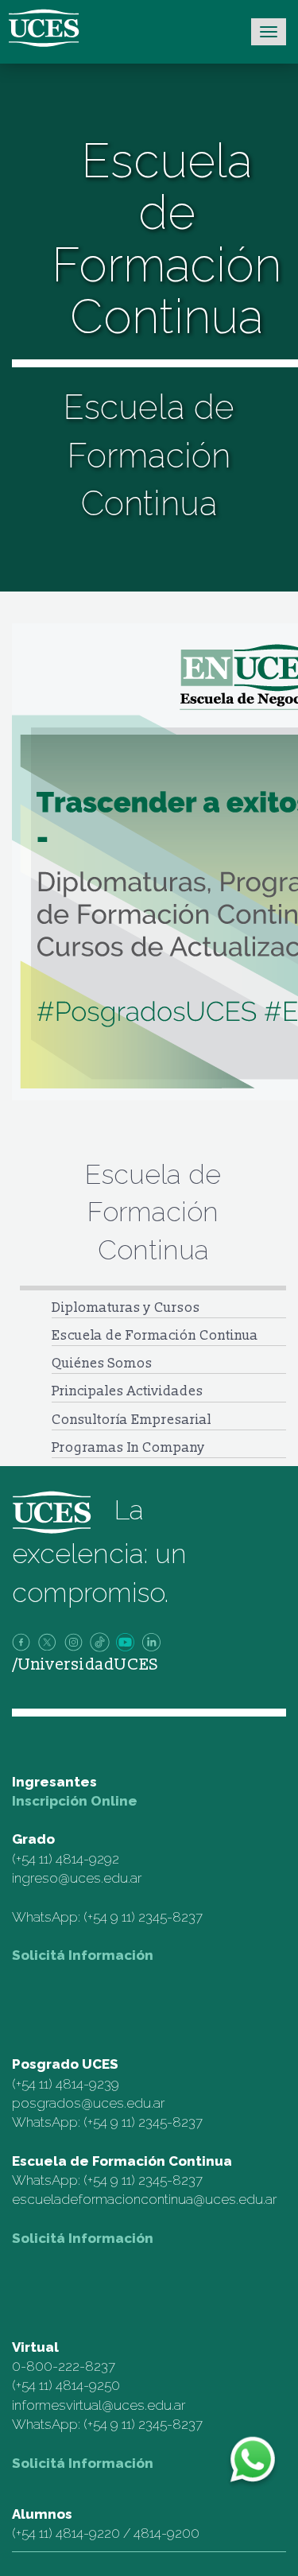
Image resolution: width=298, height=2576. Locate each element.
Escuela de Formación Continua (155, 1335)
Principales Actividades (128, 1391)
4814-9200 (166, 2533)
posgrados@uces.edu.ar (88, 2103)
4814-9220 (88, 2533)
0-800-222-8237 (64, 2366)
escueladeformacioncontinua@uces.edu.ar (144, 2199)
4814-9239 (87, 2084)
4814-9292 (87, 1859)
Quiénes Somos (102, 1363)
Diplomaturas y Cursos (126, 1307)
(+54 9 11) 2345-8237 (143, 1917)
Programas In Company (128, 1447)
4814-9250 (88, 2385)
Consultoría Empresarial (132, 1420)
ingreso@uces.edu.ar (77, 1878)
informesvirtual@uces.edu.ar (99, 2405)
